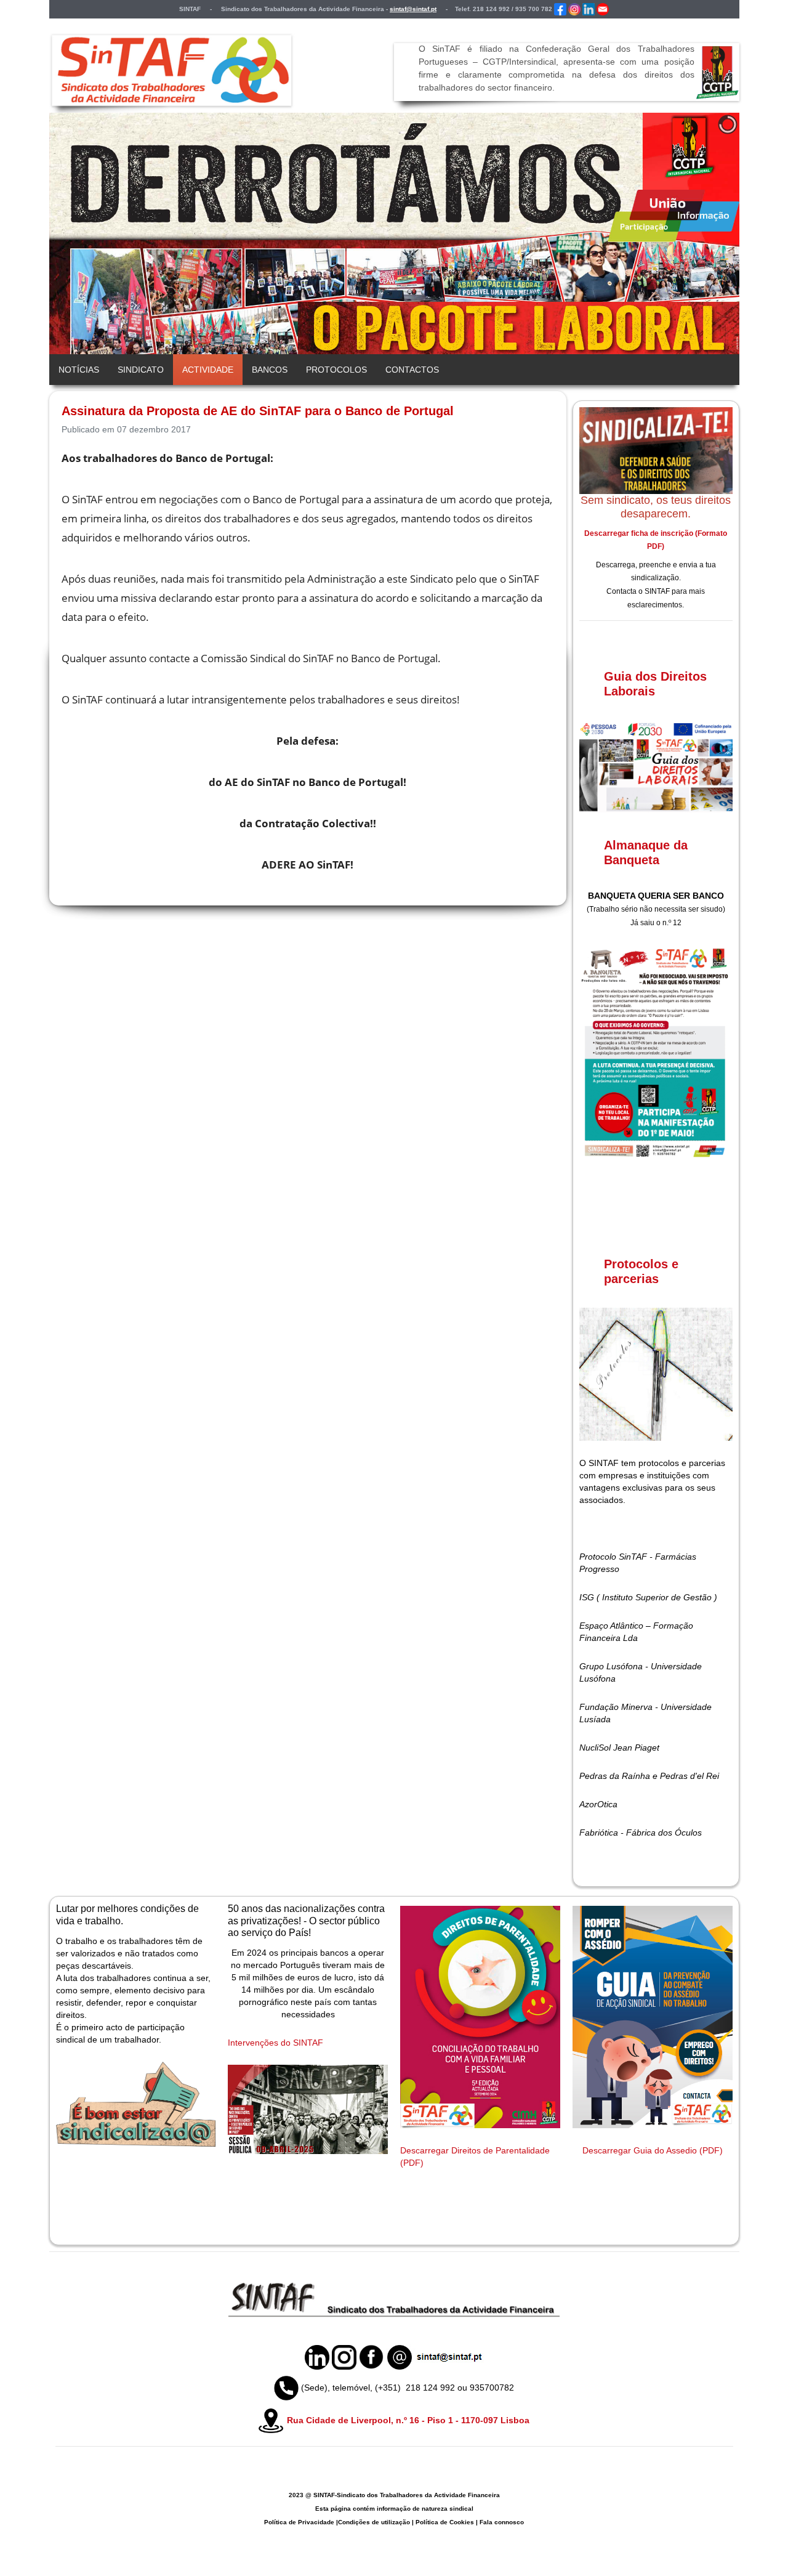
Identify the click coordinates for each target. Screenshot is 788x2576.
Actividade (208, 370)
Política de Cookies (445, 2522)
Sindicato (141, 370)
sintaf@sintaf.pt (413, 9)
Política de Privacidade (299, 2522)
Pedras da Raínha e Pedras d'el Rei (649, 1776)
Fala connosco (502, 2522)
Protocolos (336, 370)
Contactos (412, 370)
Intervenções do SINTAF (275, 2043)
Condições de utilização (374, 2522)
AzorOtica (598, 1804)
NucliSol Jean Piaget (619, 1748)
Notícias (79, 370)
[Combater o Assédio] (653, 2017)
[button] (702, 233)
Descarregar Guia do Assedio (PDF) (653, 2150)
